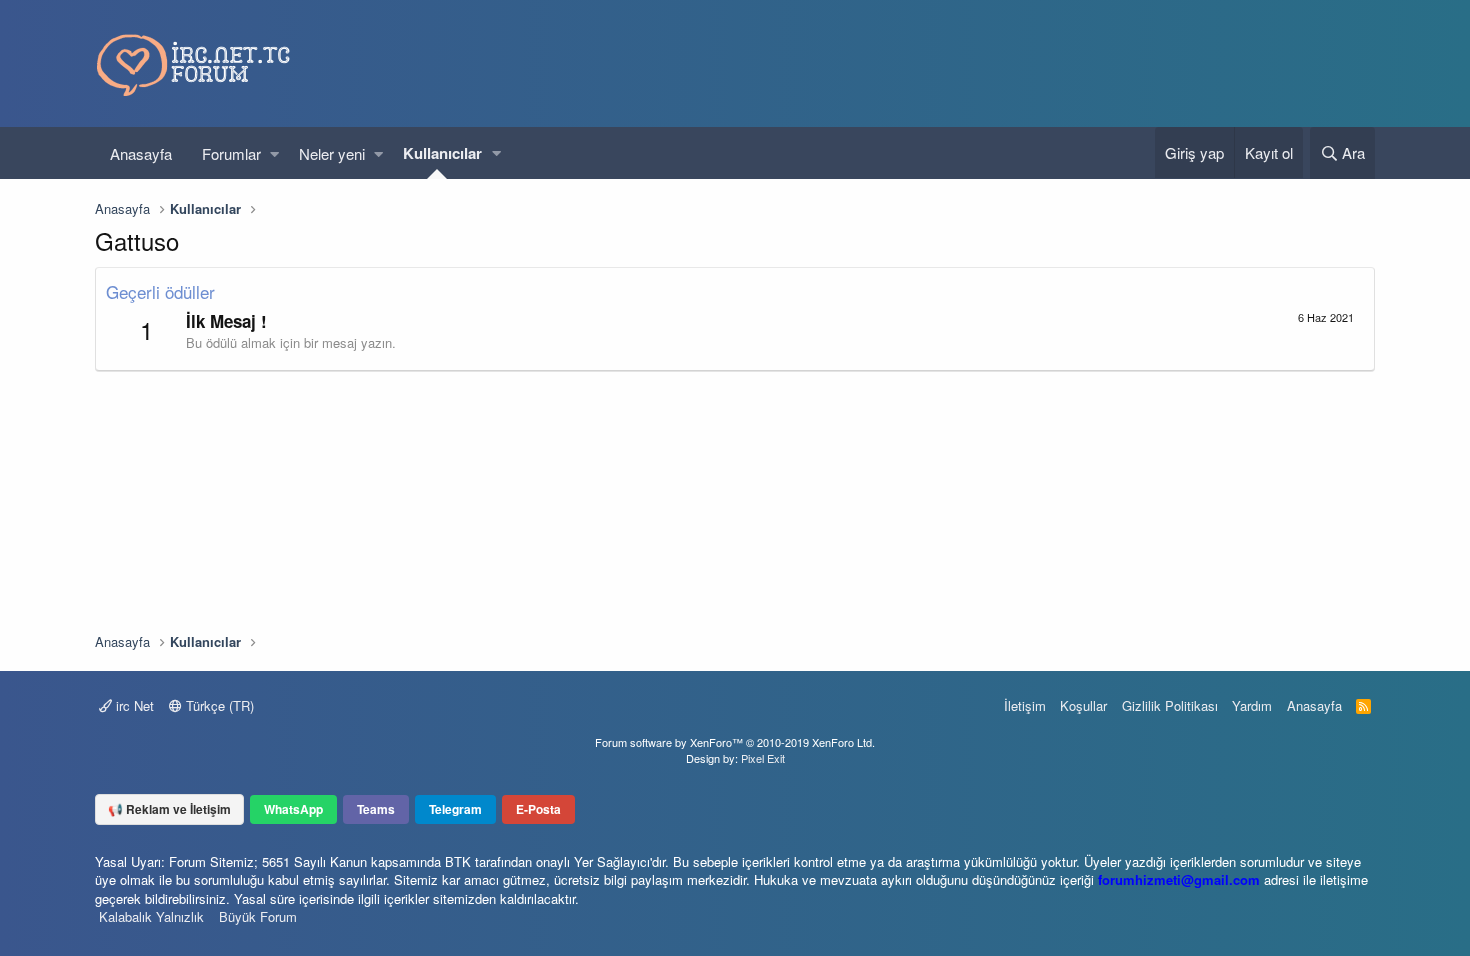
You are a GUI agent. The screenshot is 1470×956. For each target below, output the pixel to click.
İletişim (1025, 705)
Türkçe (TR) (218, 705)
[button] (274, 153)
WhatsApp (293, 809)
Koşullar (1083, 705)
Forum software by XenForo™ (735, 742)
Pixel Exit (763, 758)
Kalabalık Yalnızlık (151, 916)
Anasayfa (141, 153)
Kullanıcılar (442, 153)
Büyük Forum (258, 916)
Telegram (455, 809)
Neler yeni (332, 153)
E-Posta (538, 809)
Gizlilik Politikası (1170, 705)
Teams (376, 809)
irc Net (133, 705)
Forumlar (231, 153)
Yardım (1252, 705)
